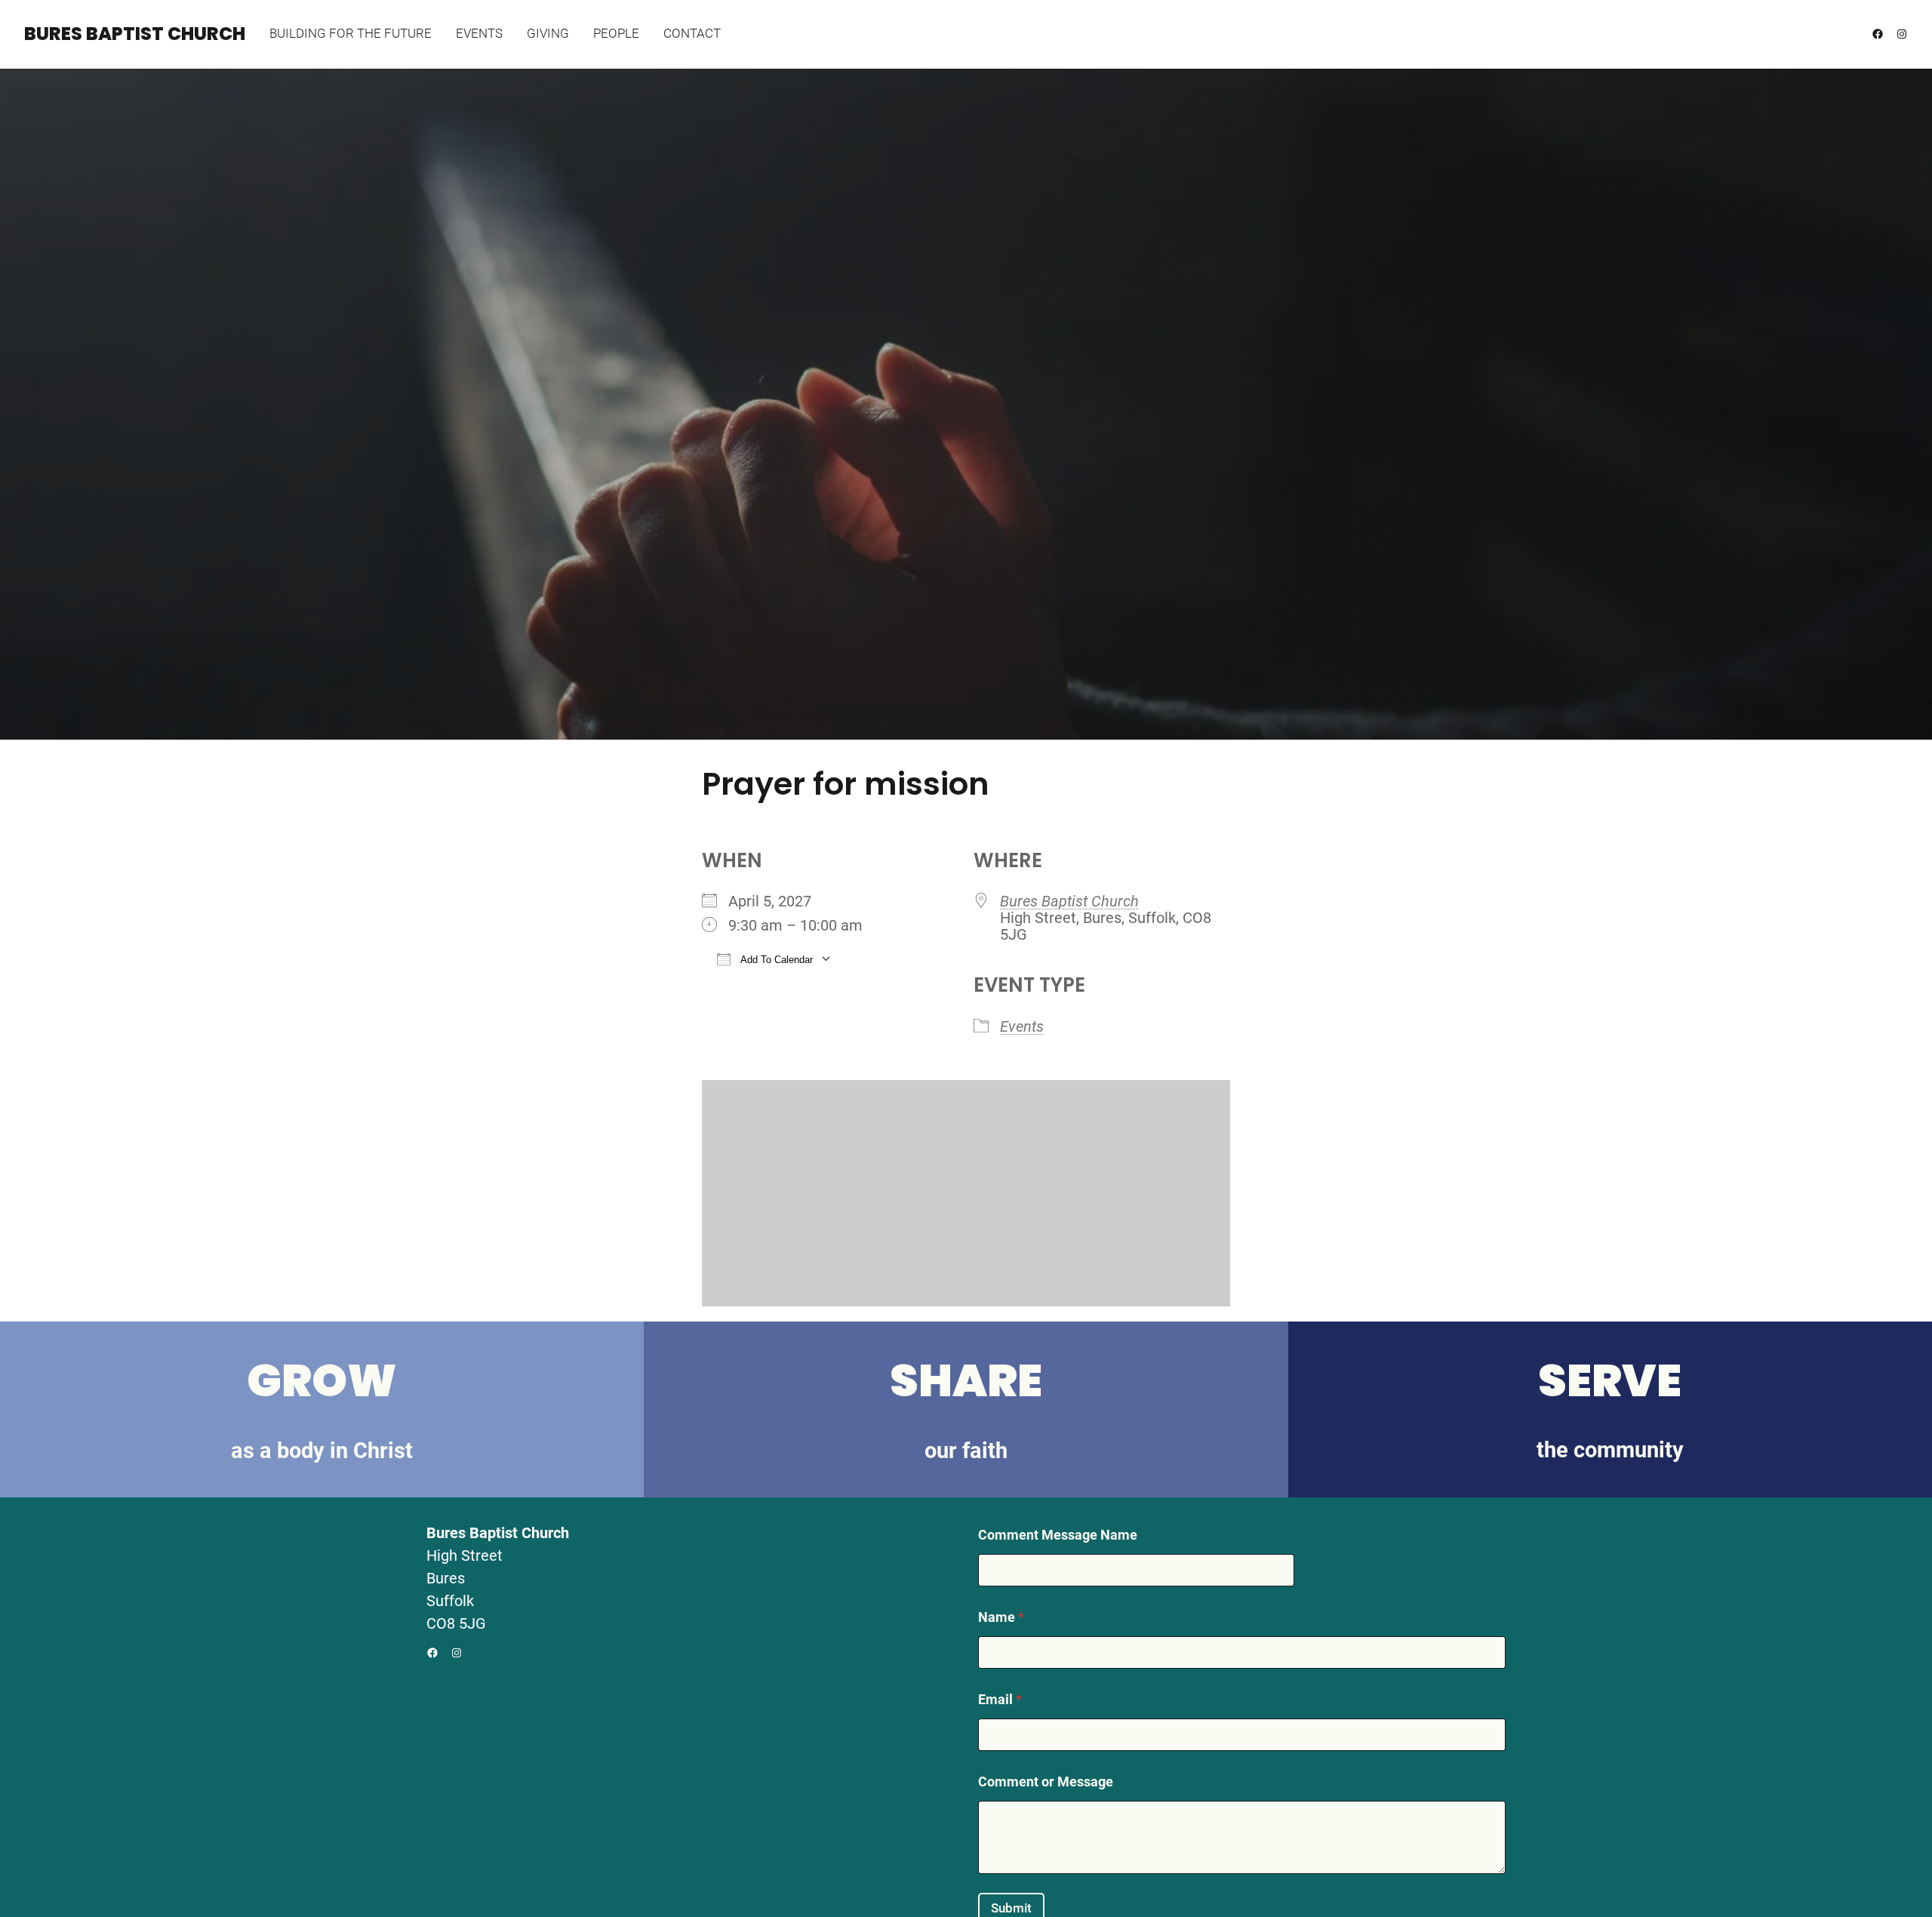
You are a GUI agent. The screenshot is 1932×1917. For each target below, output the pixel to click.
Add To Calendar (775, 960)
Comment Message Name (1058, 1535)
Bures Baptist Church (135, 34)
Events (1022, 1026)
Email (1000, 1699)
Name (1001, 1617)
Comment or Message (1046, 1782)
